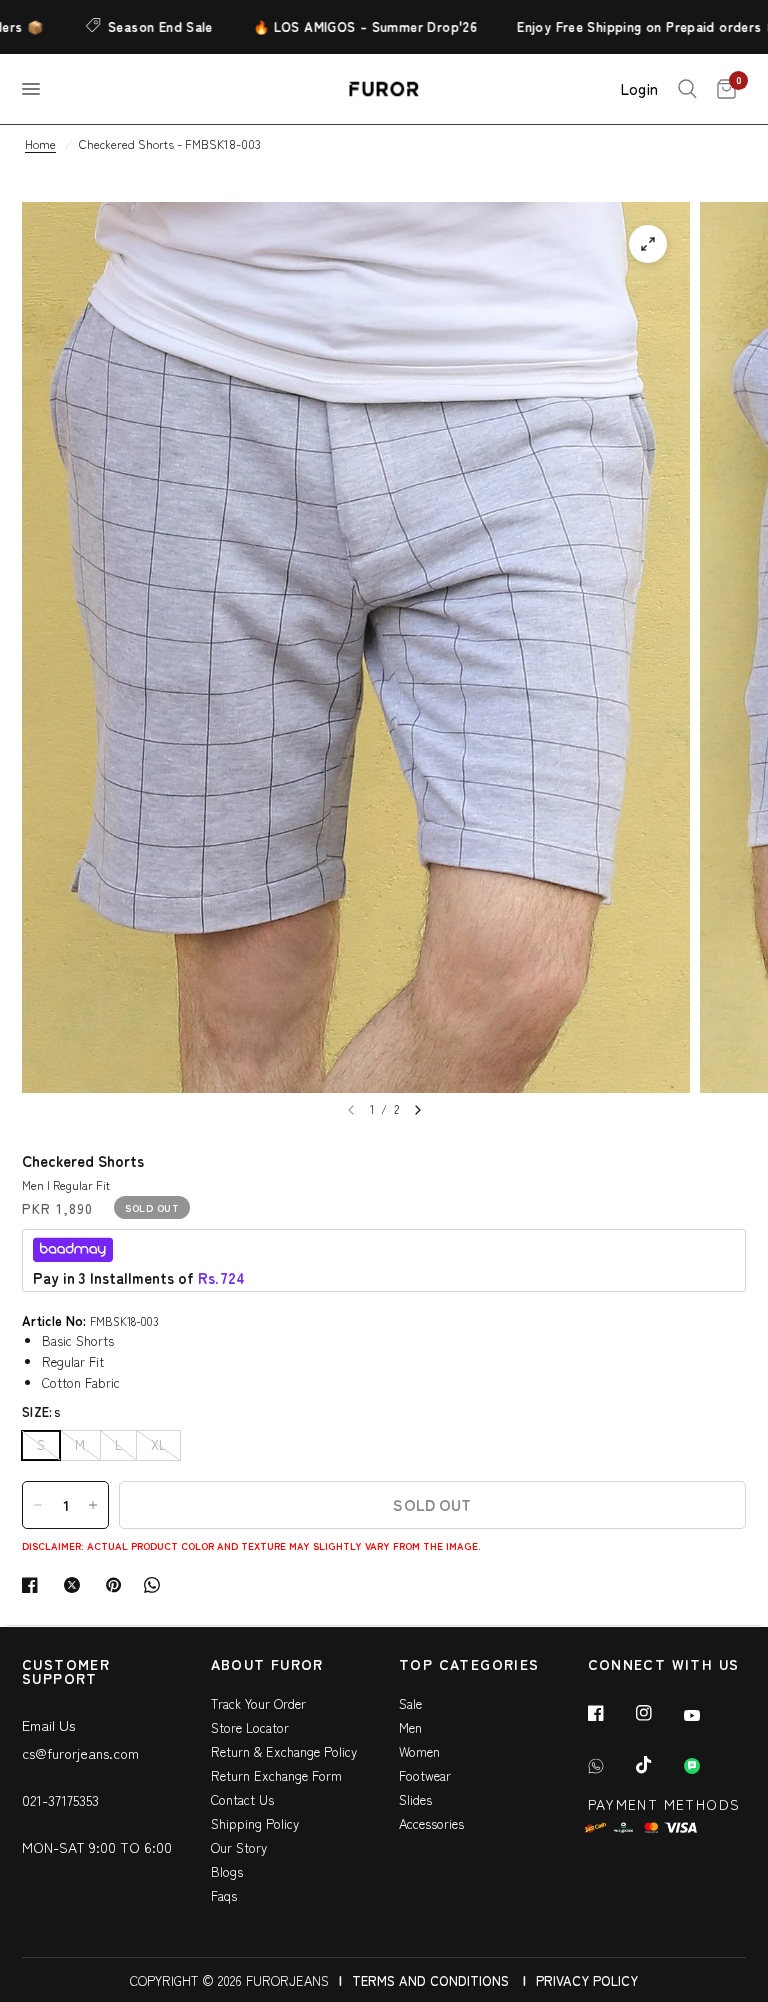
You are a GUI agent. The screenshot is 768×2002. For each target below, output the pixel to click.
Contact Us (242, 1799)
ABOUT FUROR (267, 1665)
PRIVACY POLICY (587, 1980)
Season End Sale (126, 26)
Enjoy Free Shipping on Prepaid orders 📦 (615, 26)
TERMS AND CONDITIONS (430, 1980)
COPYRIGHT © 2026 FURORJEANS (229, 1980)
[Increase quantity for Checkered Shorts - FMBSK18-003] (93, 1505)
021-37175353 (60, 1800)
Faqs (224, 1895)
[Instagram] (658, 1713)
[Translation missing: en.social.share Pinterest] (118, 1585)
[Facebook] (610, 1713)
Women (419, 1751)
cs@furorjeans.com (80, 1753)
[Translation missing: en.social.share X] (76, 1585)
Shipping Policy (255, 1823)
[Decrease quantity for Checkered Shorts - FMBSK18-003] (38, 1505)
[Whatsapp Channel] (706, 1766)
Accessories (431, 1823)
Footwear (425, 1775)
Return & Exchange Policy (284, 1751)
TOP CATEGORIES (469, 1665)
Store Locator (250, 1727)
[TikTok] (658, 1765)
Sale (410, 1703)
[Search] (687, 89)
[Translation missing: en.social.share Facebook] (34, 1585)
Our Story (239, 1847)
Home (40, 143)
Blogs (227, 1871)
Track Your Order (258, 1703)
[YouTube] (706, 1716)
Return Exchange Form (276, 1775)
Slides (415, 1799)
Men (410, 1727)
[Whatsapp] (610, 1766)
